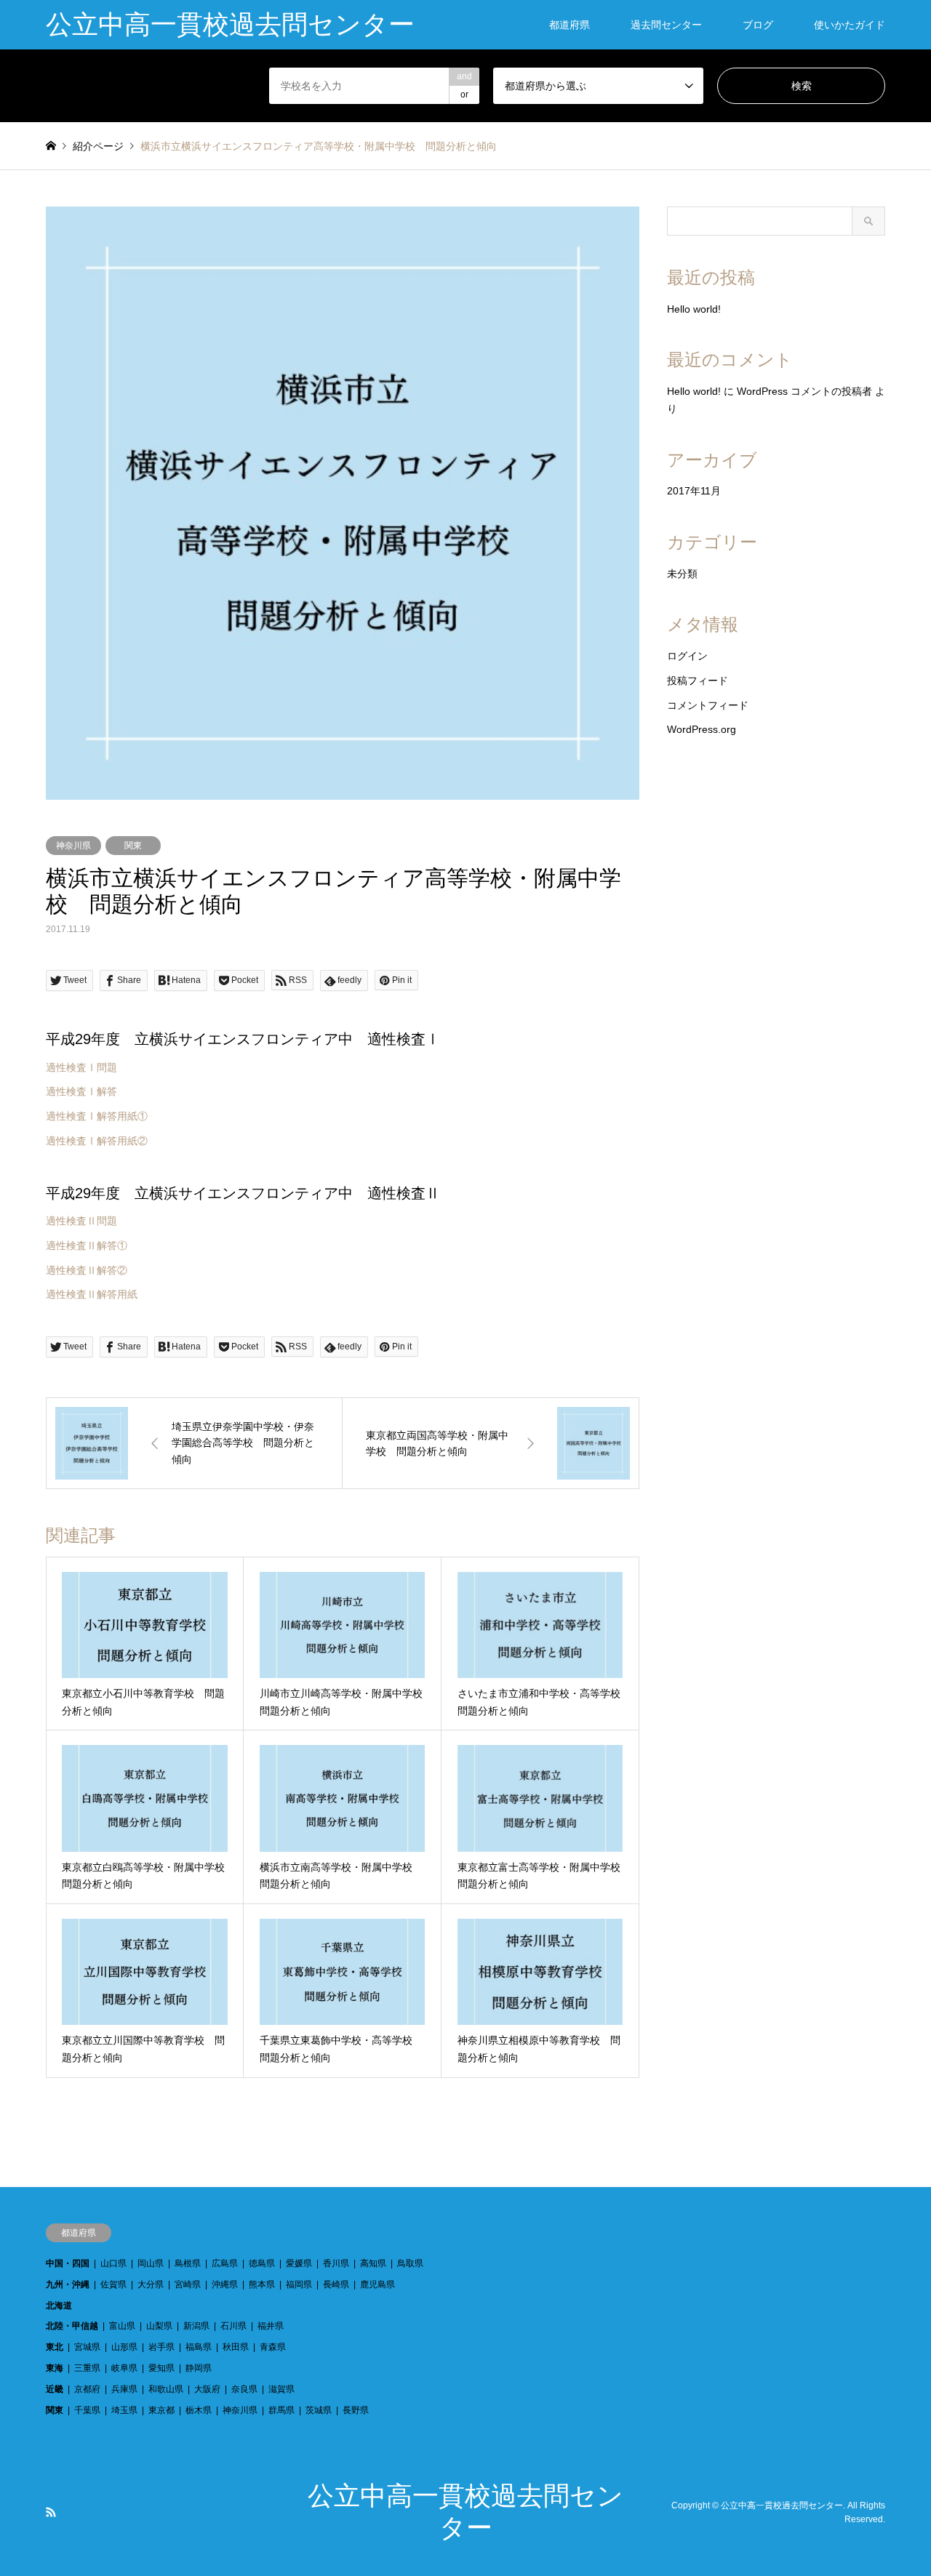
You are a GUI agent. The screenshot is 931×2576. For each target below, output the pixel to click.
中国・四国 (68, 2263)
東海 (55, 2368)
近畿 (55, 2389)
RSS (51, 2512)
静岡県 (199, 2368)
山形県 (124, 2347)
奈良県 (244, 2389)
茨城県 (319, 2410)
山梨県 (159, 2326)
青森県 (273, 2347)
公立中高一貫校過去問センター (782, 2505)
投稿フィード (698, 681)
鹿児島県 (377, 2284)
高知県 (373, 2263)
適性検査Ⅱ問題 (81, 1221)
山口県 (113, 2263)
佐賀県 (113, 2284)
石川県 (233, 2326)
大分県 (151, 2284)
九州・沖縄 (68, 2284)
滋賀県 (281, 2389)
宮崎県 (188, 2284)
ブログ (758, 25)
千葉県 (87, 2410)
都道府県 (570, 25)
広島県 (225, 2263)
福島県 (199, 2347)
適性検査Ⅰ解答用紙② (97, 1141)
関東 (133, 846)
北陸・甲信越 (72, 2326)
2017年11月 (694, 491)
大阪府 (207, 2389)
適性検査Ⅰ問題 (81, 1067)
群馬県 (281, 2410)
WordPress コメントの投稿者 (804, 391)
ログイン (687, 656)
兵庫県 (124, 2389)
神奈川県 (73, 846)
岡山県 (151, 2263)
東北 (55, 2347)
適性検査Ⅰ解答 (81, 1091)
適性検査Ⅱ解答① (87, 1245)
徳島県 (262, 2263)
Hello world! (694, 309)
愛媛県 (299, 2263)
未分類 (682, 574)
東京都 (161, 2410)
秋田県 (236, 2347)
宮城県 (87, 2347)
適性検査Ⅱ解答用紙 (92, 1294)
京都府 (87, 2389)
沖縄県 (225, 2284)
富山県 (122, 2326)
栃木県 (199, 2410)
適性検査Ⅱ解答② (87, 1270)
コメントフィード (708, 705)
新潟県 (196, 2326)
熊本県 (262, 2284)
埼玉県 (124, 2410)
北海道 (59, 2306)
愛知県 (161, 2368)
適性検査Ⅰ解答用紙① (97, 1116)
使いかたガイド (850, 25)
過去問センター (666, 25)
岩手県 (161, 2347)
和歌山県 (166, 2389)
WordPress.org (702, 729)
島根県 (188, 2263)
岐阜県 (124, 2368)
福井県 (271, 2326)
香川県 (336, 2263)
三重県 (87, 2368)
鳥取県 (410, 2263)
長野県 (356, 2410)
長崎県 (336, 2284)
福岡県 (299, 2284)
